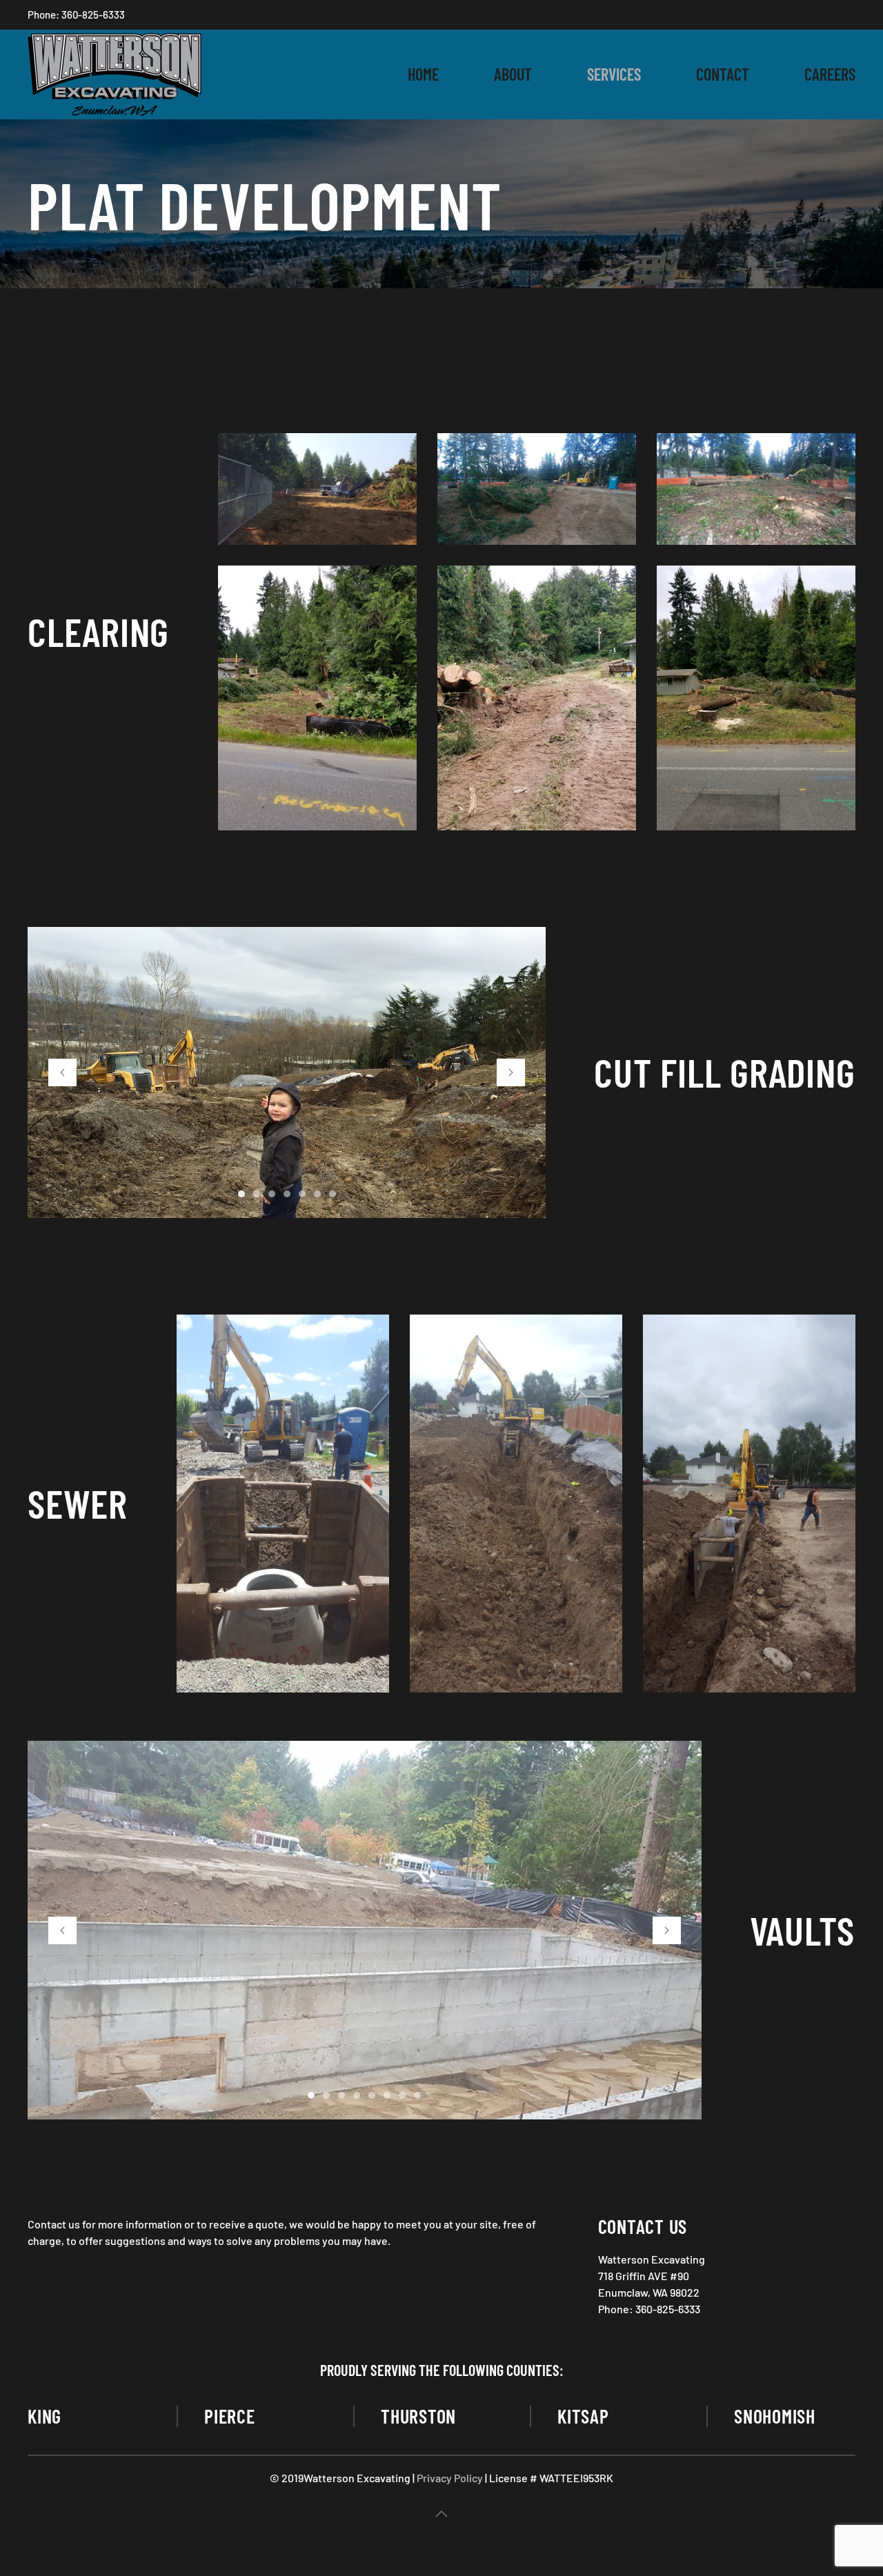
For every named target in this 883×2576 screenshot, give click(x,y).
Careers (830, 74)
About (513, 74)
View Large (351, 1545)
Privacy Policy (450, 2478)
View (317, 489)
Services (614, 74)
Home (423, 74)
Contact (723, 74)
